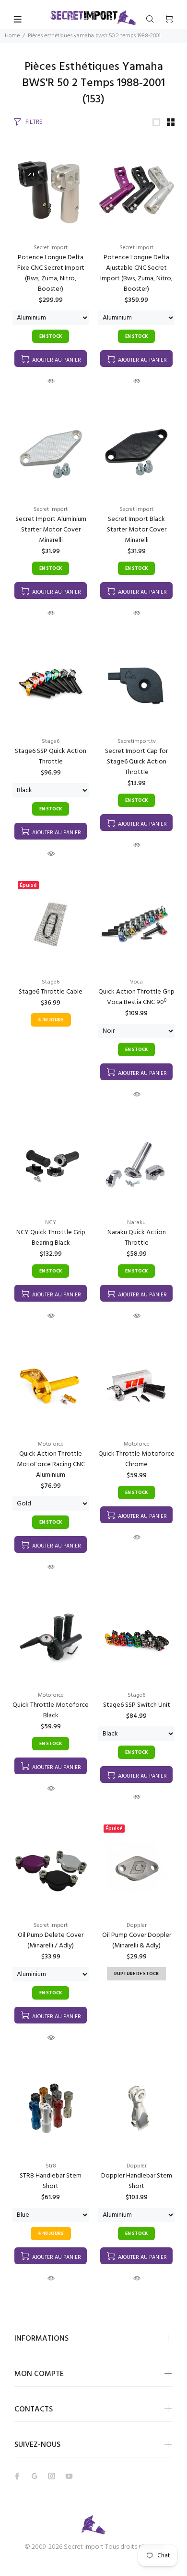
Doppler (137, 1925)
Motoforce (51, 1444)
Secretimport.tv (137, 741)
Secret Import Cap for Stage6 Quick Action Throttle (136, 762)
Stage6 (51, 741)
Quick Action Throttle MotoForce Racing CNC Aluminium (51, 1465)
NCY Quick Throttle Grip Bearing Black (51, 1238)
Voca (136, 982)
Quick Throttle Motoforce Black (51, 1710)
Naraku (136, 1223)
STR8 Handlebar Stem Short (51, 2181)
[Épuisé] (51, 924)
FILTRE (34, 122)
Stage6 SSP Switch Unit (137, 1705)
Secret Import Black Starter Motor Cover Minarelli (137, 530)
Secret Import (51, 248)
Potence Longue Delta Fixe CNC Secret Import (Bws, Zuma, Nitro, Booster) (51, 273)
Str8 (51, 2166)
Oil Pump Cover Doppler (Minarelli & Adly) (137, 1940)
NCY (51, 1223)
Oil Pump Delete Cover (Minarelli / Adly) (51, 1940)
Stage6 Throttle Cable (51, 992)
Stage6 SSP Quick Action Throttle (51, 757)
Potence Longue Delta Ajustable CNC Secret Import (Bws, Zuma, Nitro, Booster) (136, 273)
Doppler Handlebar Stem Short (137, 2181)
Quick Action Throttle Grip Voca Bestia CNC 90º (136, 997)
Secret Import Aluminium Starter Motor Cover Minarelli (51, 530)
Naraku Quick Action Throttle (137, 1238)
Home (12, 36)
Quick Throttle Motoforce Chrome (136, 1459)
